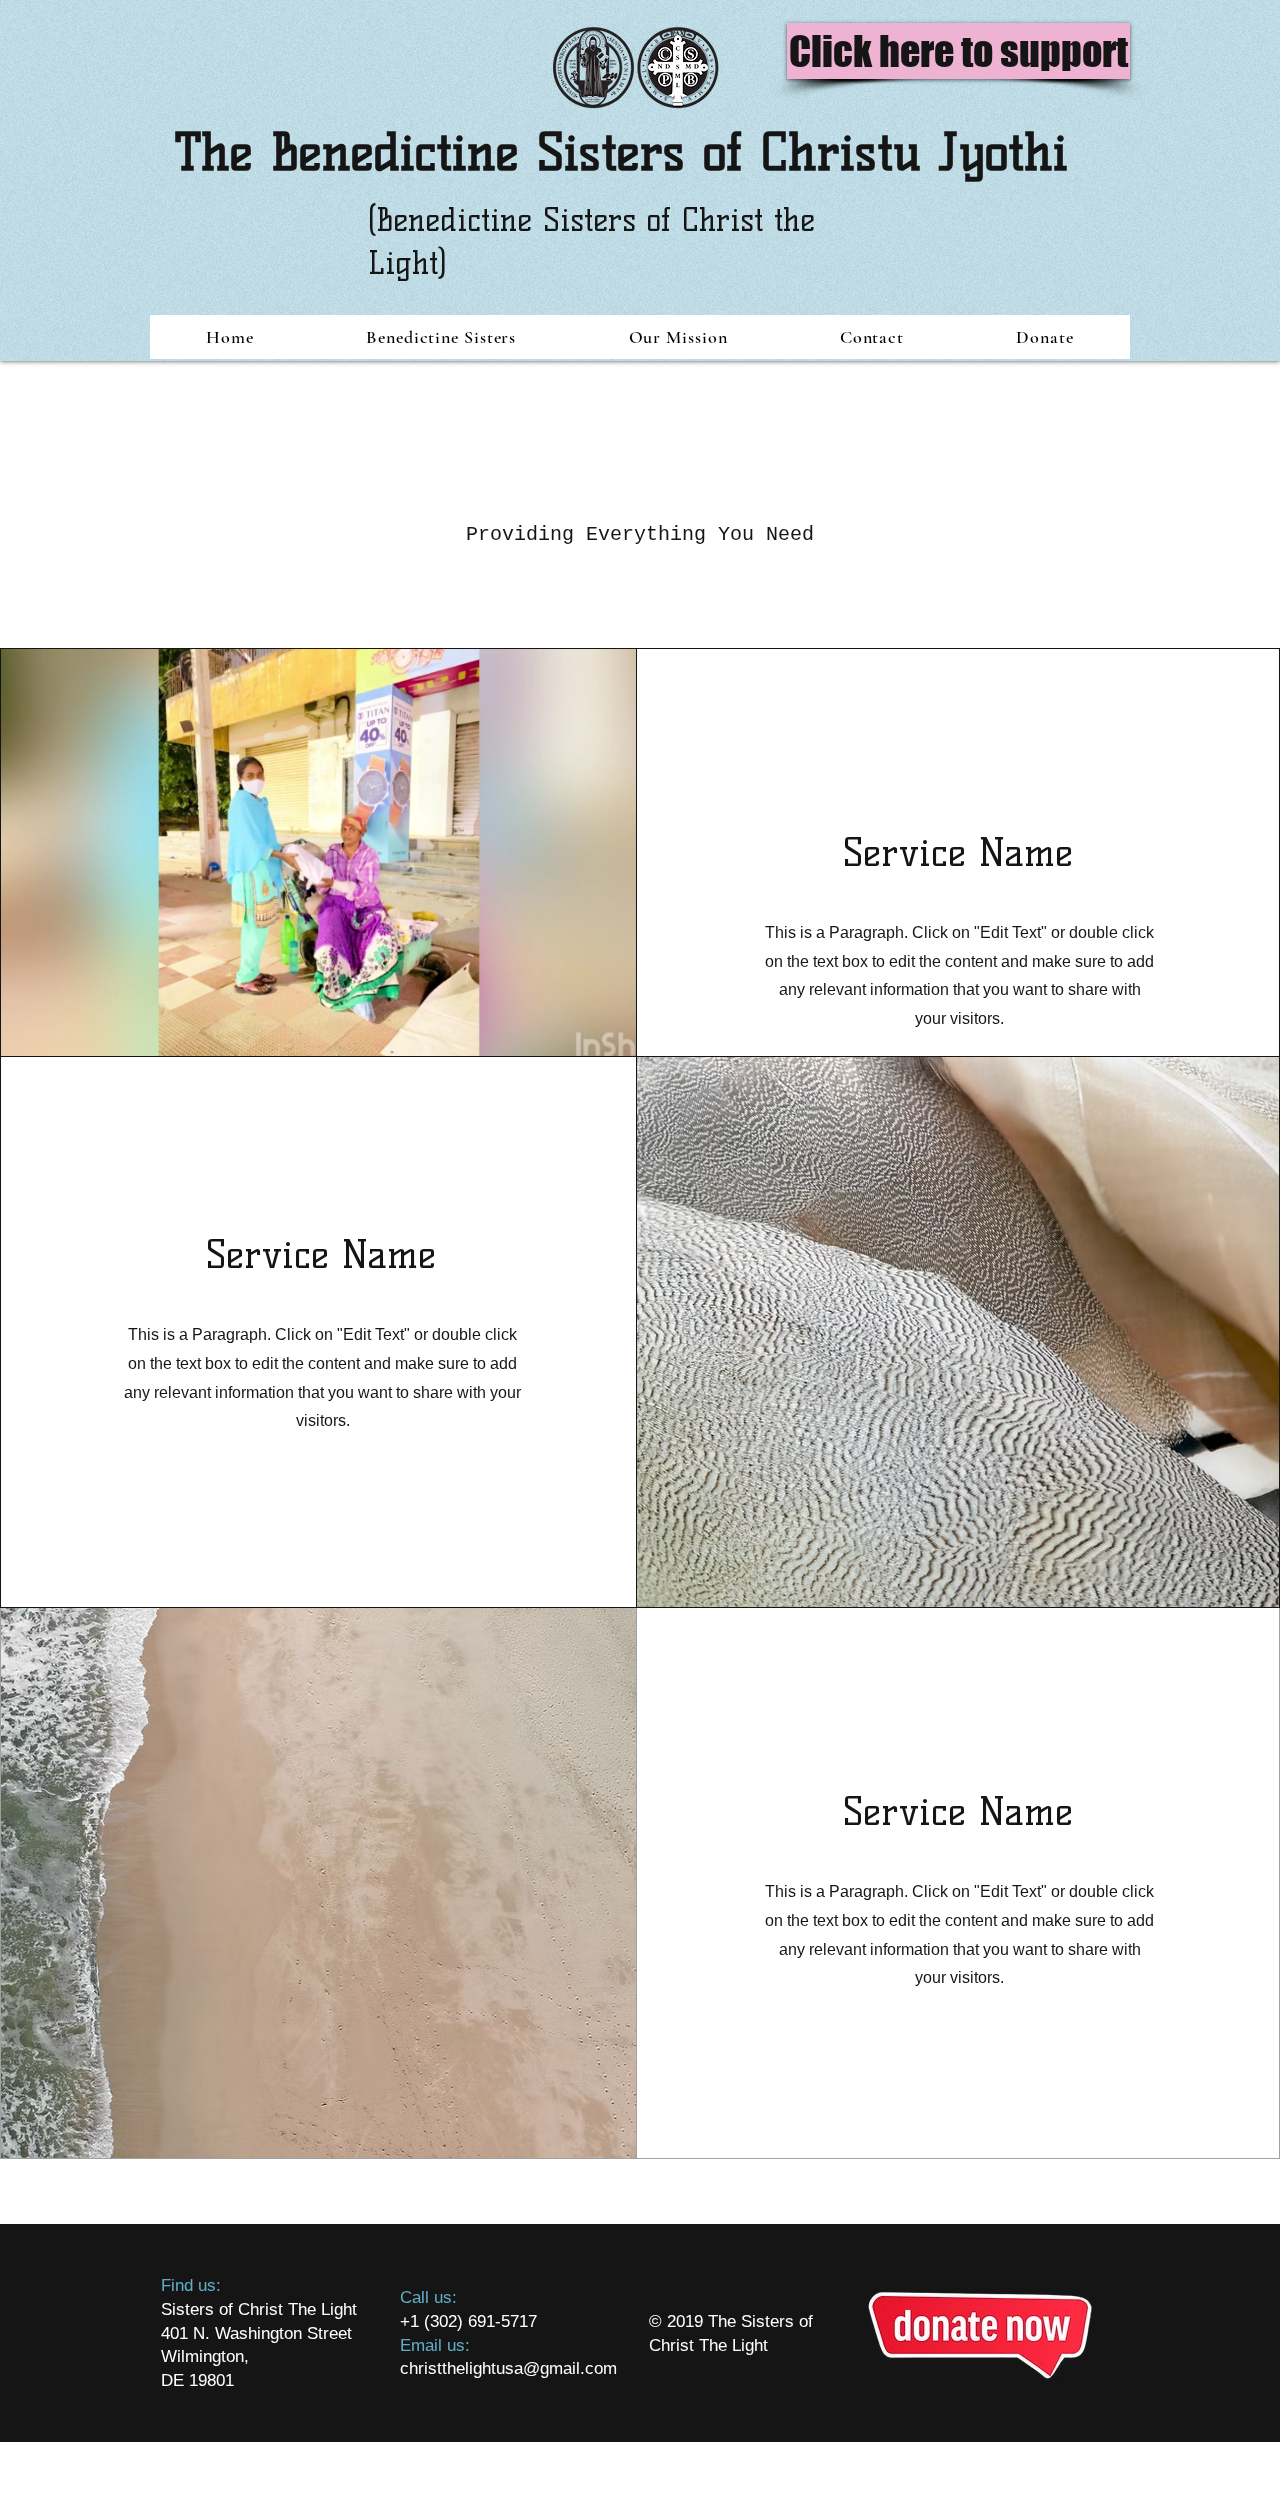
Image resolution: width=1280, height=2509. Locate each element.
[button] (441, 337)
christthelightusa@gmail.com (508, 2368)
